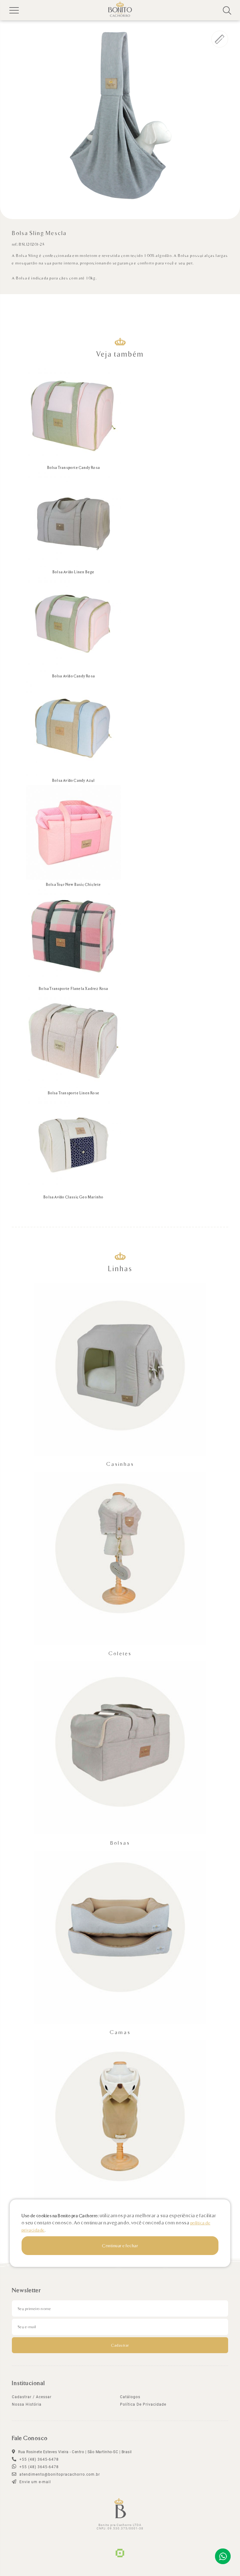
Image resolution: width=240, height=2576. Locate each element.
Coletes (120, 1653)
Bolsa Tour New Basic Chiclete (74, 884)
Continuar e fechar (120, 2245)
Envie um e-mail (35, 2482)
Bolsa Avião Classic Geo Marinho (73, 1197)
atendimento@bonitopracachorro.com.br (59, 2474)
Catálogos (130, 2397)
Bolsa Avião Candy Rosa (74, 676)
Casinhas (120, 1464)
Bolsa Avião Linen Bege (73, 572)
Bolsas (120, 1843)
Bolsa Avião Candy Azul (73, 780)
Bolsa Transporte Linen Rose (74, 1093)
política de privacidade (143, 2404)
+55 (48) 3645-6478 (38, 2467)
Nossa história (27, 2404)
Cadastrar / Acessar (32, 2397)
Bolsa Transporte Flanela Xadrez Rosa (73, 988)
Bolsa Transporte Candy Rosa (74, 467)
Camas (120, 2032)
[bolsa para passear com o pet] (120, 115)
